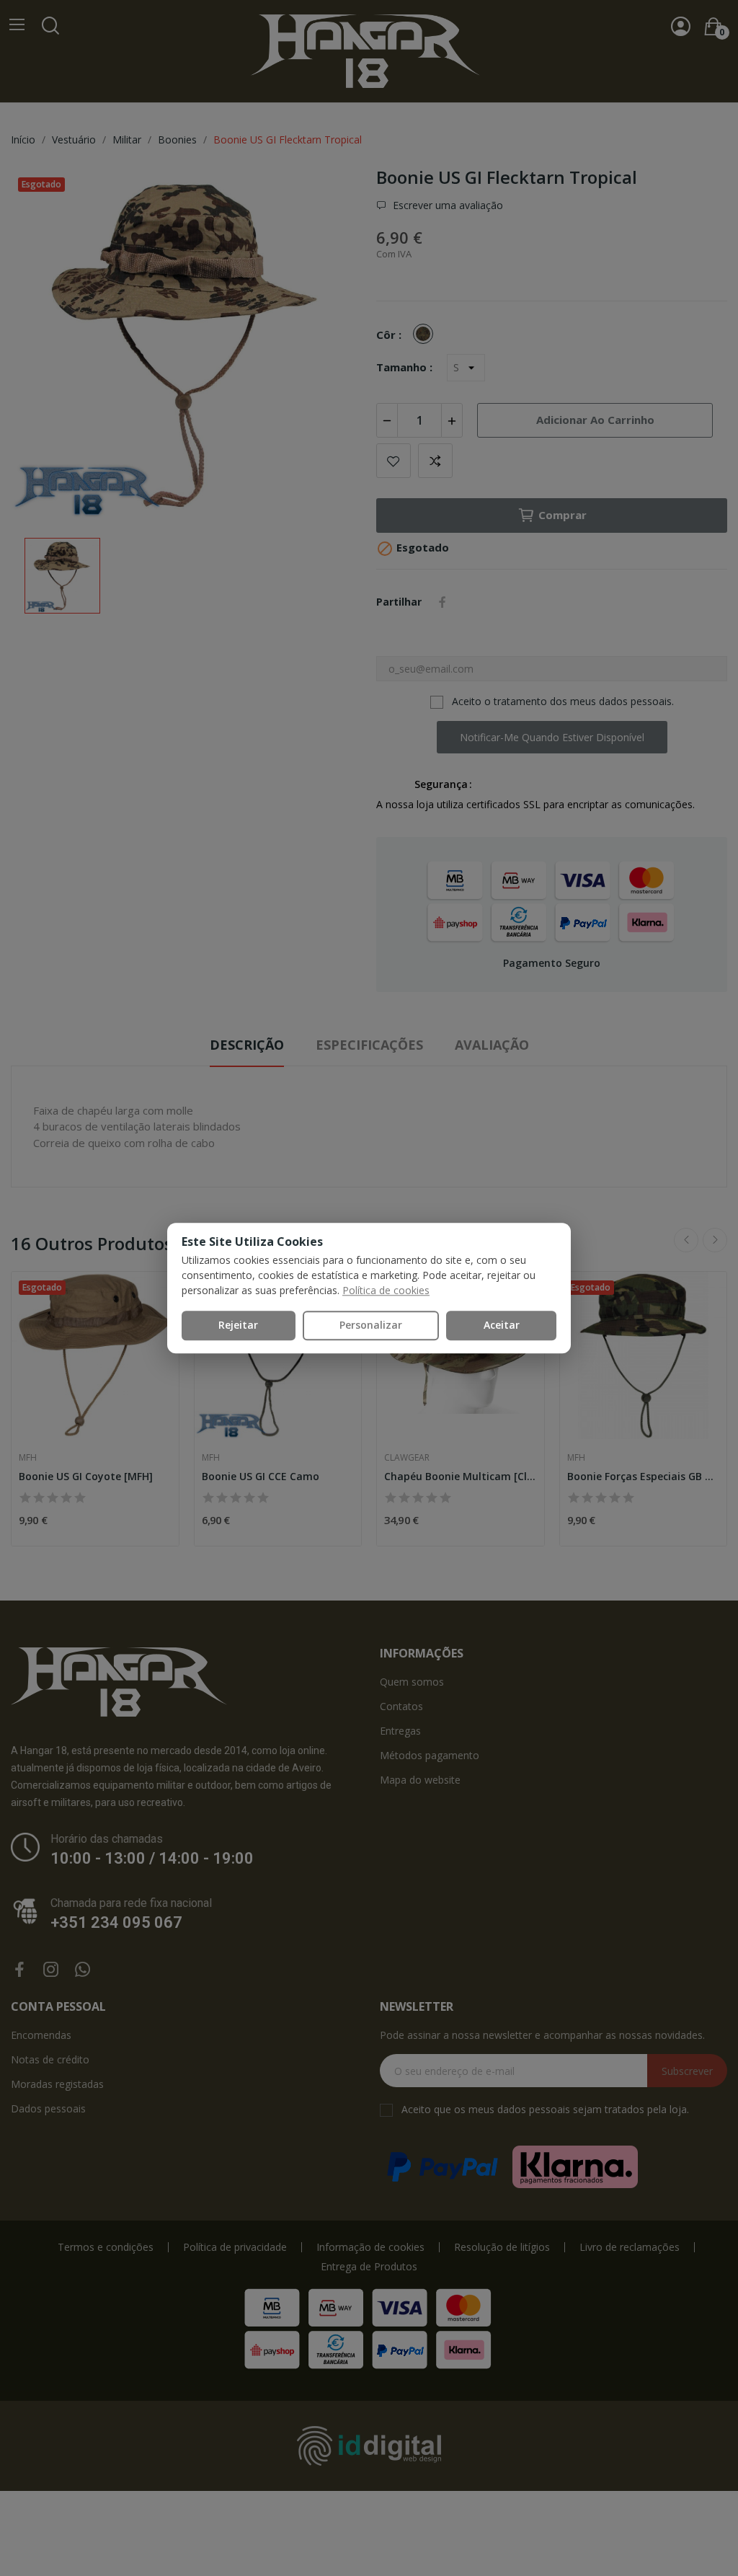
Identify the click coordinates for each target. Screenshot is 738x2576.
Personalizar (371, 1325)
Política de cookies (386, 1290)
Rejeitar (238, 1325)
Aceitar (502, 1325)
